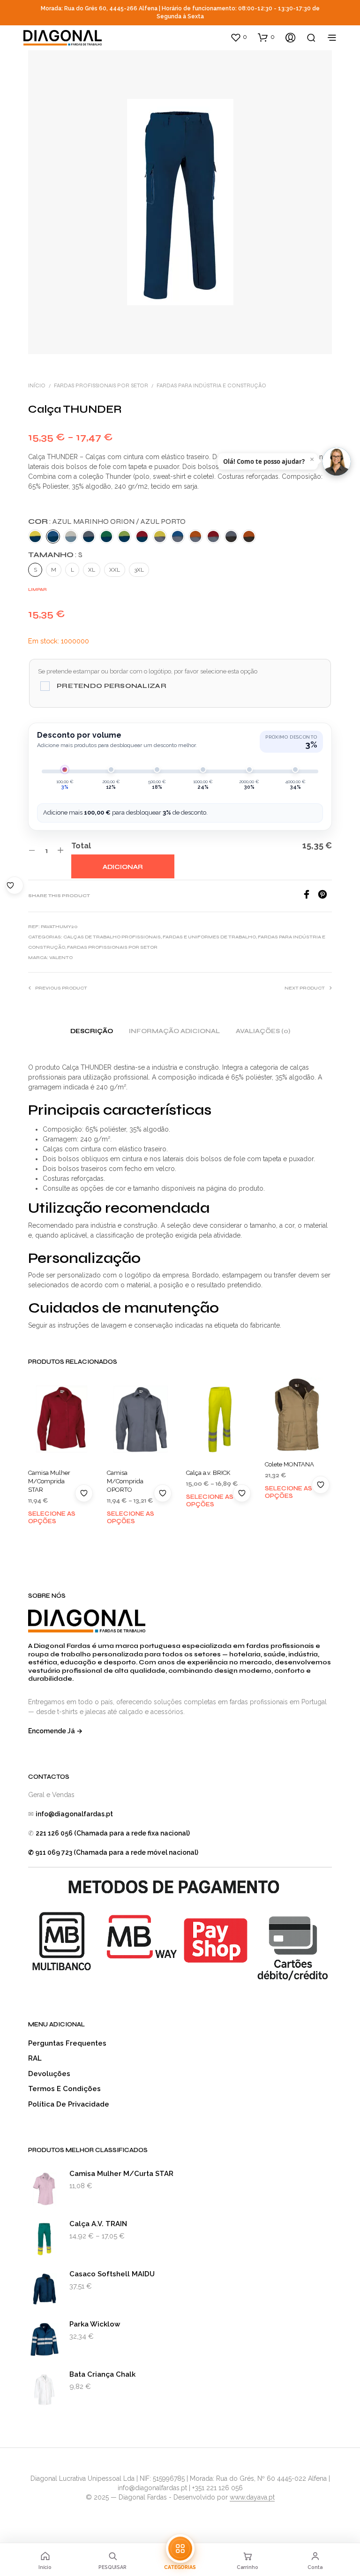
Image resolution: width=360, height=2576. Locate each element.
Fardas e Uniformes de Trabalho (209, 937)
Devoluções (49, 2074)
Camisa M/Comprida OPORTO (125, 1481)
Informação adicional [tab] (174, 1031)
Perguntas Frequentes (67, 2043)
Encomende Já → (55, 1731)
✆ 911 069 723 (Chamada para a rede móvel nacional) (113, 1852)
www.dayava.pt (252, 2497)
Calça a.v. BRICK (208, 1473)
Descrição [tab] (92, 1031)
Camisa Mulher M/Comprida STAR (49, 1481)
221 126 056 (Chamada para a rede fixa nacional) (113, 1833)
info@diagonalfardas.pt (74, 1814)
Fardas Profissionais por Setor (101, 385)
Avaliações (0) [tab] (263, 1031)
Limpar (37, 589)
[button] (239, 37)
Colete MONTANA (289, 1464)
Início (37, 385)
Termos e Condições (64, 2089)
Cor (107, 521)
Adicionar (123, 867)
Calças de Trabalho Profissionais (112, 937)
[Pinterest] (325, 896)
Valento (61, 958)
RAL (35, 2058)
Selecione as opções (52, 1518)
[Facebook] (310, 896)
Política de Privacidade (69, 2104)
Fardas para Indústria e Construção (211, 385)
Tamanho (55, 555)
